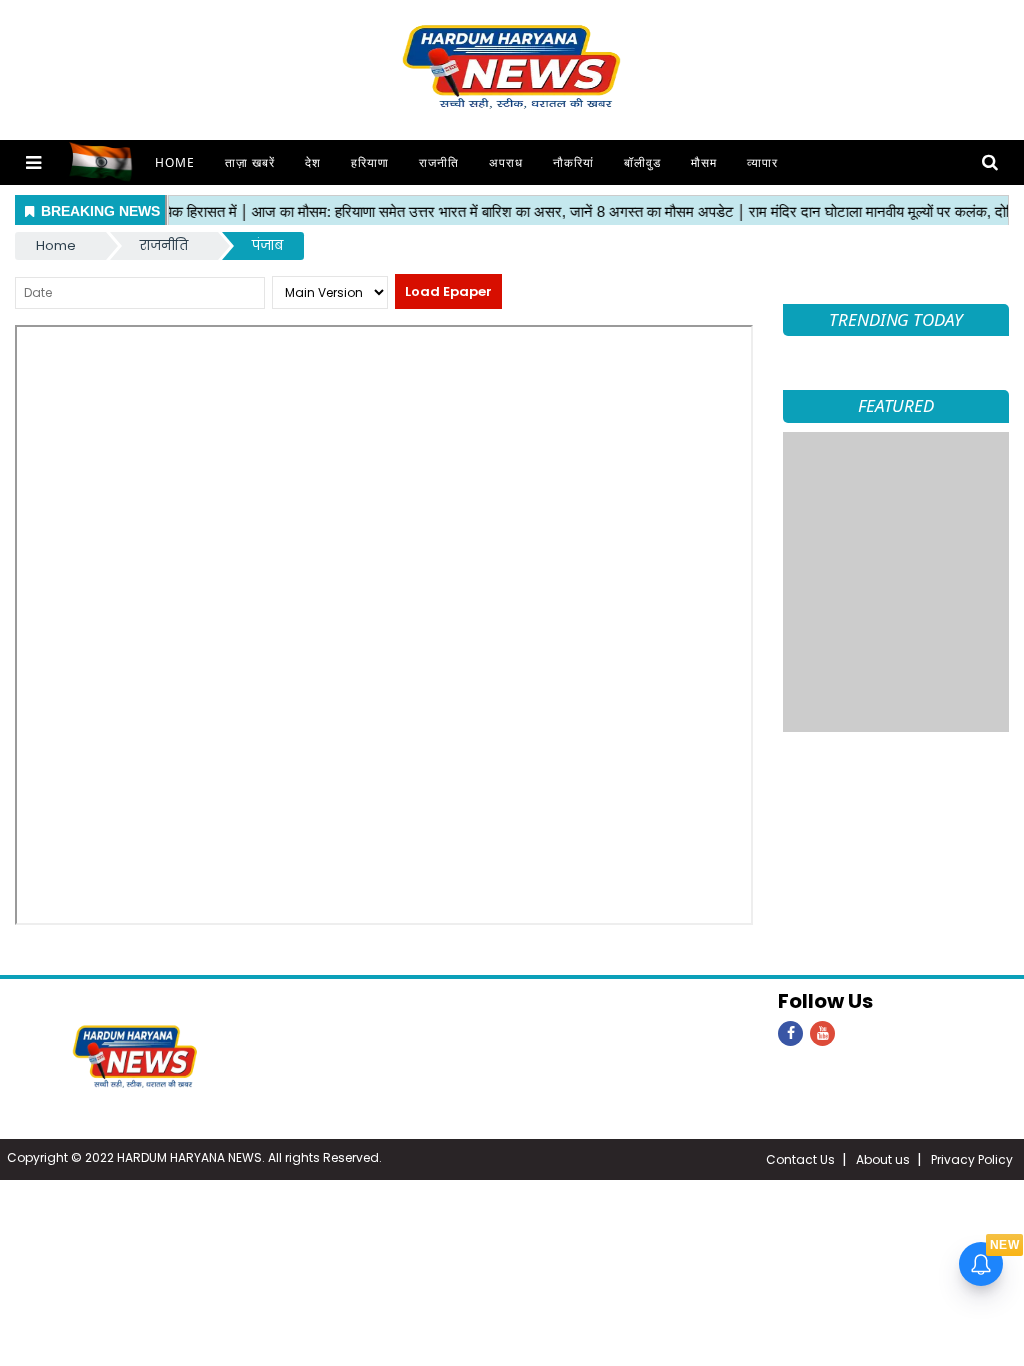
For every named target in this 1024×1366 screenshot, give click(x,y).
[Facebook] (790, 1033)
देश (313, 162)
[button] (33, 162)
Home (175, 162)
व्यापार (762, 162)
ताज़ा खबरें (250, 162)
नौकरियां (573, 162)
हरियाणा (370, 162)
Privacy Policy (972, 1159)
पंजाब (267, 245)
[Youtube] (822, 1033)
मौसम (704, 162)
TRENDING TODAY (896, 319)
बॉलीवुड (642, 162)
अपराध (506, 162)
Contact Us (800, 1159)
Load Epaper (448, 291)
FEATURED (896, 405)
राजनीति (439, 162)
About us (883, 1159)
